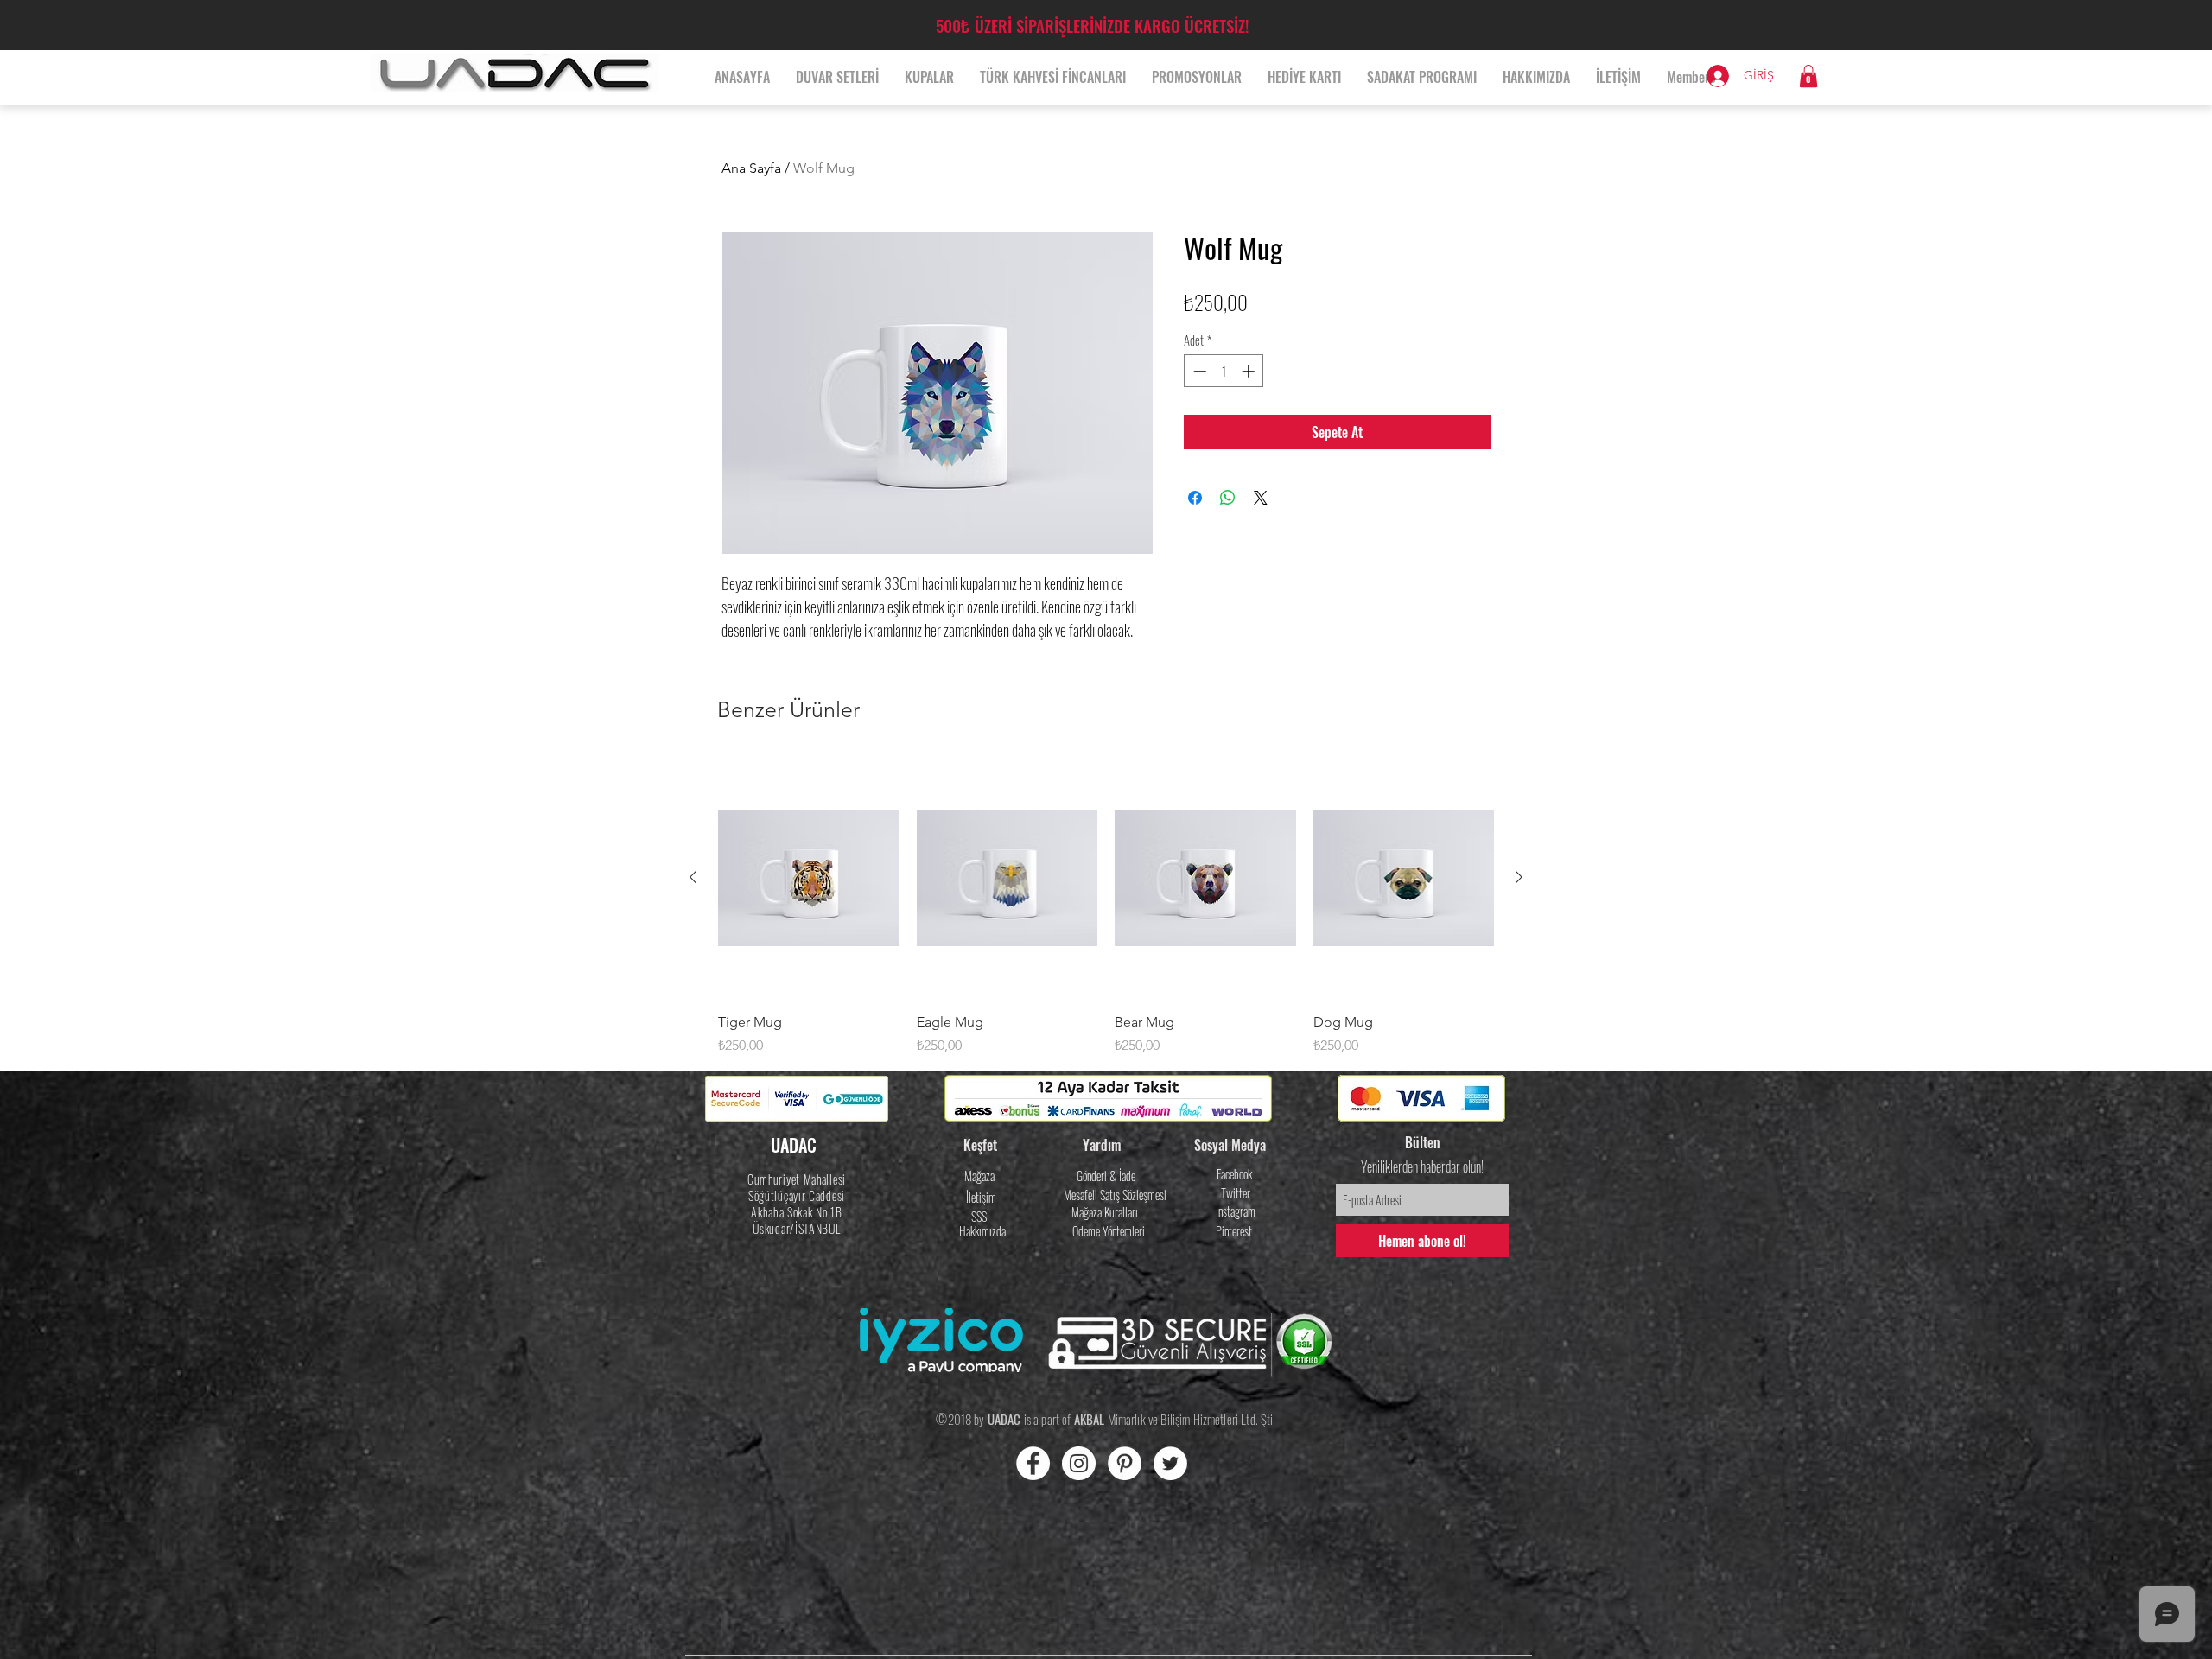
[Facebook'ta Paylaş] (1195, 498)
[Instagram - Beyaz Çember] (1079, 1463)
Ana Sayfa (751, 168)
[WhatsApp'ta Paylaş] (1228, 498)
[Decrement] (1198, 371)
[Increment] (1250, 371)
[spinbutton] (1224, 371)
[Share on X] (1261, 498)
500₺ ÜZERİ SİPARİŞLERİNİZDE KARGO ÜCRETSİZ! (1092, 25)
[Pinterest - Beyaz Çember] (1125, 1463)
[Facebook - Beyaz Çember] (1033, 1463)
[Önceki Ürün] (693, 877)
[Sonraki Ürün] (1519, 877)
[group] (1106, 906)
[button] (1808, 76)
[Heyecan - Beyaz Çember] (1170, 1463)
